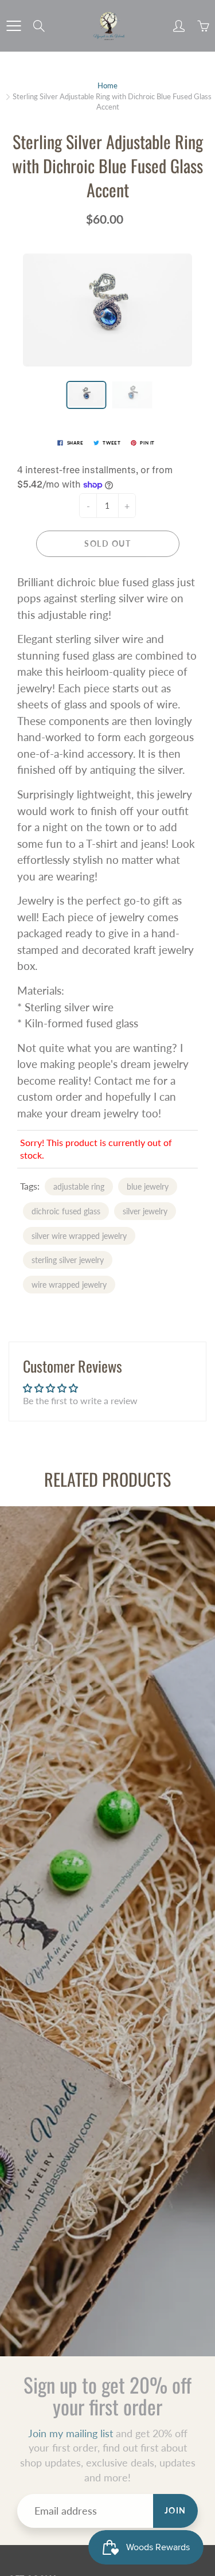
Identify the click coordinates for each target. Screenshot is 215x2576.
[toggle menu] (13, 26)
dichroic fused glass (66, 1211)
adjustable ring (79, 1186)
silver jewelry (145, 1211)
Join (175, 2510)
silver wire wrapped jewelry (79, 1236)
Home (107, 85)
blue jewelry (148, 1186)
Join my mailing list (71, 2433)
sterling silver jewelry (68, 1260)
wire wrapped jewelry (69, 1285)
